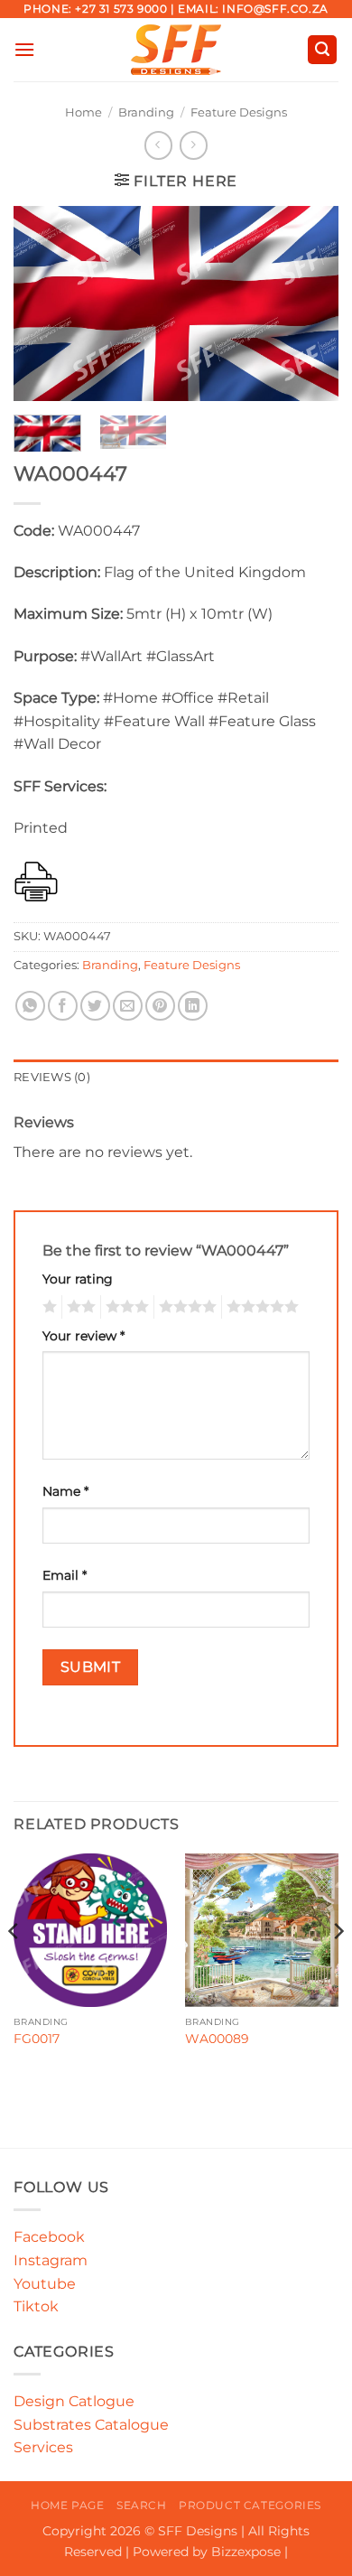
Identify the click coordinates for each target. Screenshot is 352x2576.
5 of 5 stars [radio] (260, 1307)
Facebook (49, 2237)
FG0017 (37, 2039)
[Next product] (158, 145)
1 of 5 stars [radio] (47, 1307)
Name (65, 1491)
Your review (83, 1336)
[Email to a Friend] (128, 1006)
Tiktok (36, 2306)
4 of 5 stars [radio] (185, 1307)
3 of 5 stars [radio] (125, 1307)
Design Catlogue (74, 2401)
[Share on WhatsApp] (30, 1006)
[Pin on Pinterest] (160, 1006)
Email (65, 1575)
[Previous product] (194, 145)
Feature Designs (239, 112)
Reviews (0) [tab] (52, 1077)
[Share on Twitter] (95, 1006)
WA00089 (217, 2039)
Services (43, 2447)
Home (83, 112)
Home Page (68, 2505)
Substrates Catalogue (91, 2425)
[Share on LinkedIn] (193, 1006)
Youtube (45, 2284)
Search (142, 2505)
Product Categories (250, 2505)
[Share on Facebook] (63, 1006)
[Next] (310, 304)
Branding (146, 112)
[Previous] (42, 304)
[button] (24, 49)
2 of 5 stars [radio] (79, 1307)
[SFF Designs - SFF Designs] (176, 50)
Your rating (78, 1279)
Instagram (51, 2260)
